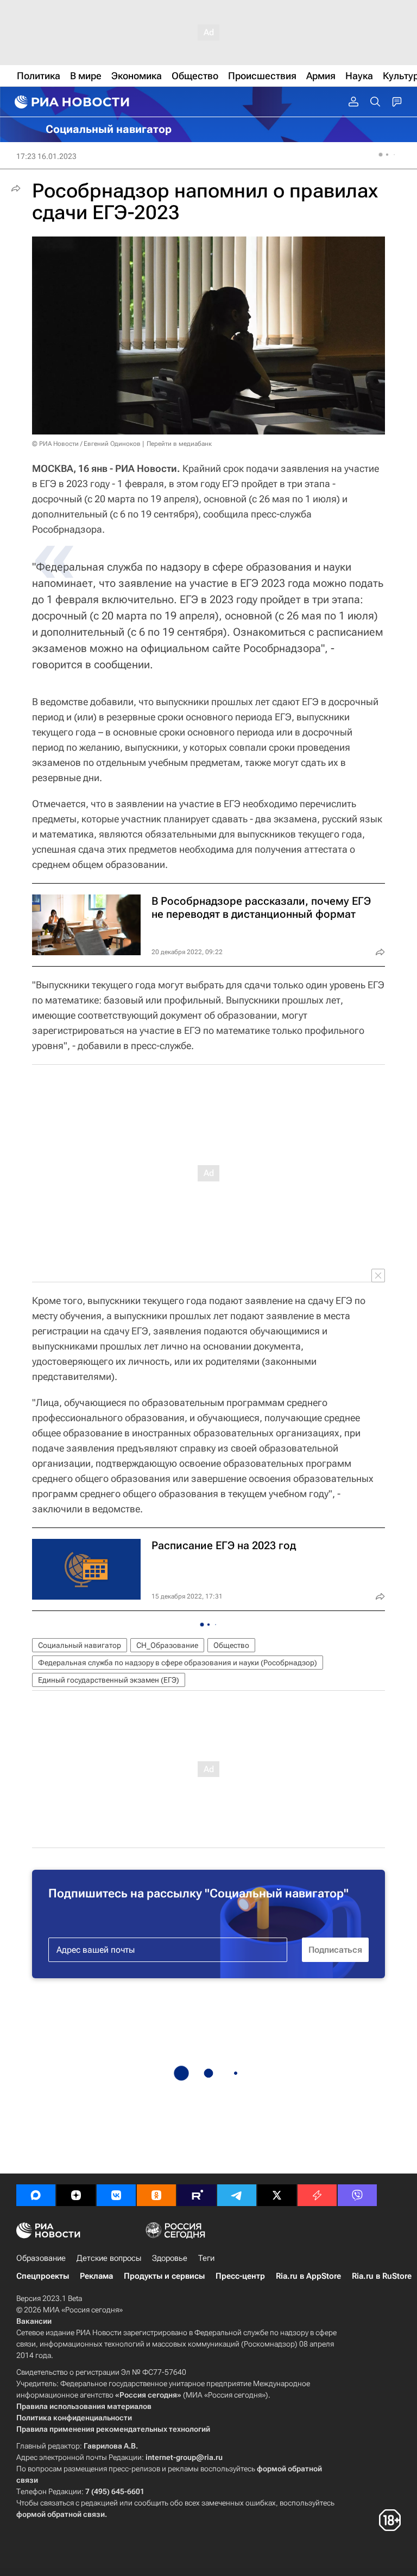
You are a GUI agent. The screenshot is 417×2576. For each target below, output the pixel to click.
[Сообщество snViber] (357, 2195)
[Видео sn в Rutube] (197, 2195)
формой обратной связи (61, 2514)
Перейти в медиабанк (179, 444)
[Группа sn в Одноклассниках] (156, 2195)
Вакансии (34, 2321)
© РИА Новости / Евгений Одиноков (86, 444)
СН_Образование (167, 1645)
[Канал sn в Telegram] (237, 2195)
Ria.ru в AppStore (308, 2276)
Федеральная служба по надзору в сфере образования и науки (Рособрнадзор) (178, 1663)
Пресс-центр (240, 2276)
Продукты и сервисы (164, 2276)
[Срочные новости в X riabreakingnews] (317, 2195)
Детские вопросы (109, 2258)
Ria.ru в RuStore (382, 2276)
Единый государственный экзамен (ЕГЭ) (109, 1680)
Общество (231, 1645)
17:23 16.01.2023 (46, 156)
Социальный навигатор (80, 1645)
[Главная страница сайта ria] (71, 102)
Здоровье (170, 2258)
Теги (206, 2258)
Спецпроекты (43, 2276)
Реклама (96, 2276)
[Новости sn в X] (277, 2195)
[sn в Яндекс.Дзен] (76, 2195)
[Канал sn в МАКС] (36, 2195)
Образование (41, 2258)
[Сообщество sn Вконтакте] (116, 2195)
